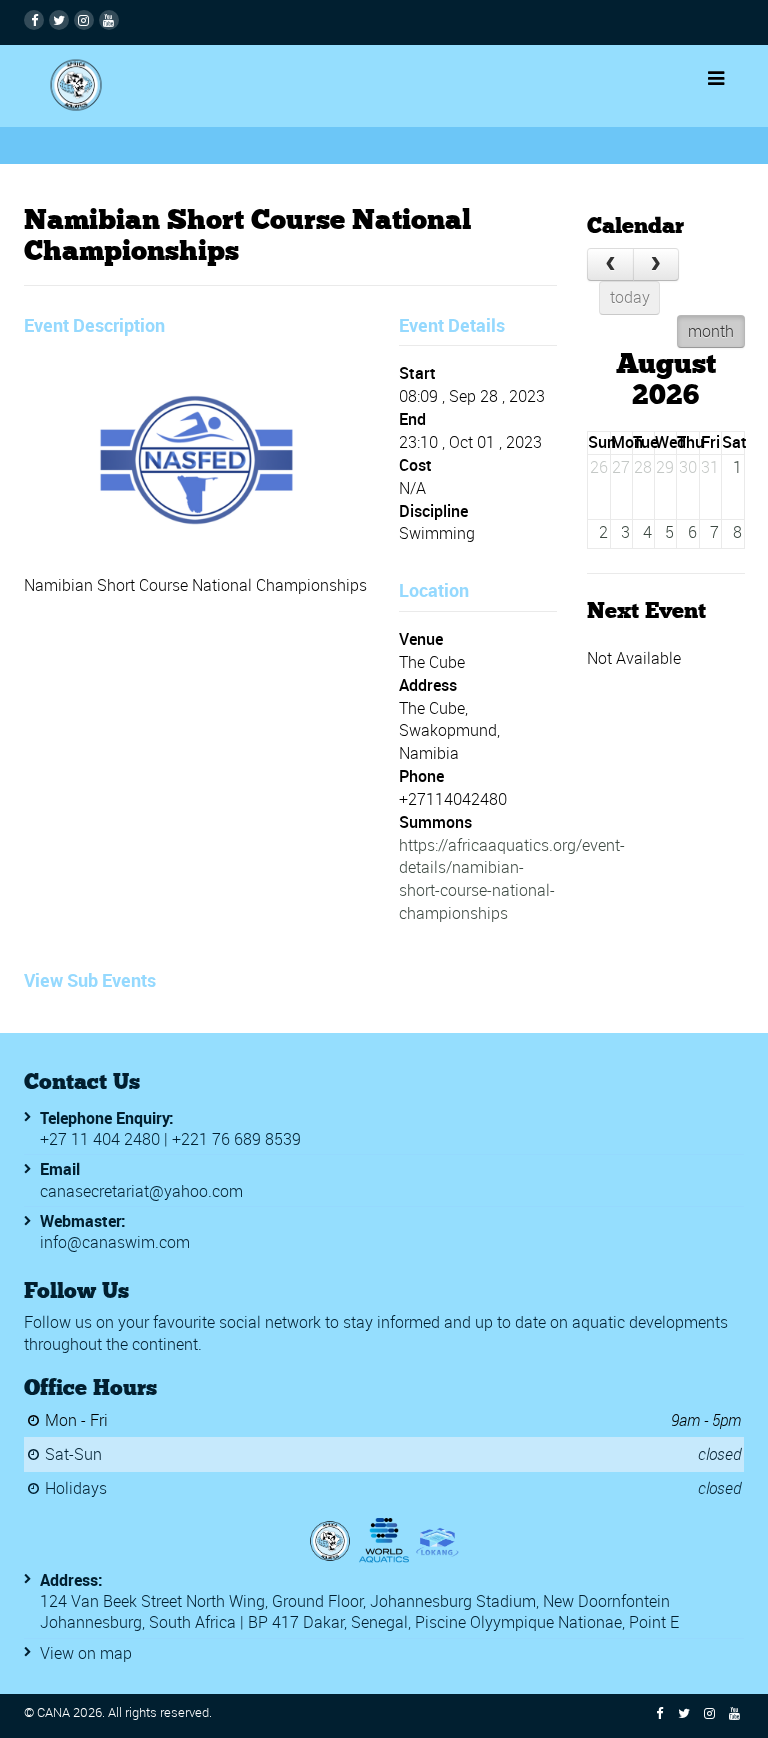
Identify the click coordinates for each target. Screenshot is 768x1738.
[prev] (610, 264)
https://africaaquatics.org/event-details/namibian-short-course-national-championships (512, 879)
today (629, 297)
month (710, 331)
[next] (655, 264)
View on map (86, 1653)
